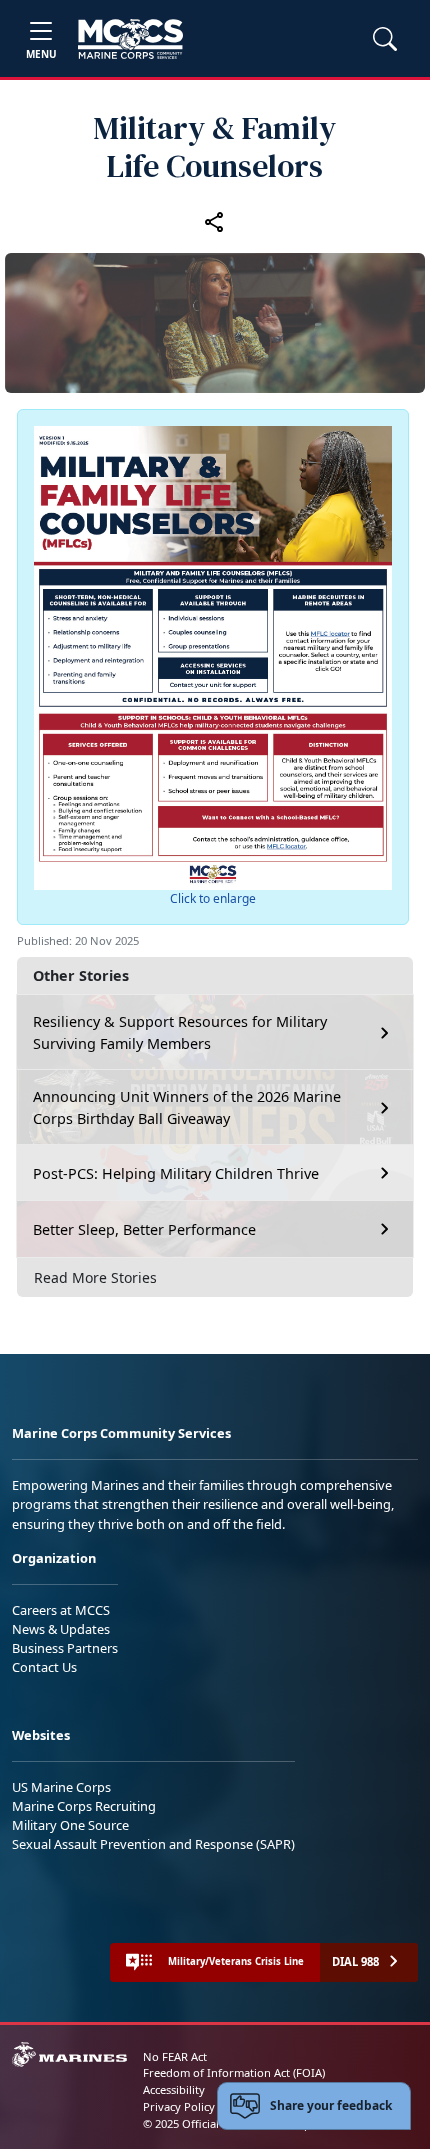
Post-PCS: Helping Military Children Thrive (176, 1173)
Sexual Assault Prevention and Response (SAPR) (153, 1844)
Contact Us (44, 1667)
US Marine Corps (61, 1787)
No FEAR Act (175, 2056)
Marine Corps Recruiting (84, 1806)
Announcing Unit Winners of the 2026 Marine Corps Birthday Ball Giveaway (187, 1107)
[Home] (130, 39)
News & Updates (61, 1629)
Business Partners (65, 1648)
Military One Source (70, 1825)
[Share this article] (215, 221)
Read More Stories (95, 1277)
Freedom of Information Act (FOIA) (234, 2072)
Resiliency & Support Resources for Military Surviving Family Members (180, 1032)
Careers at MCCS (61, 1610)
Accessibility (174, 2089)
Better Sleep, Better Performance (146, 1229)
